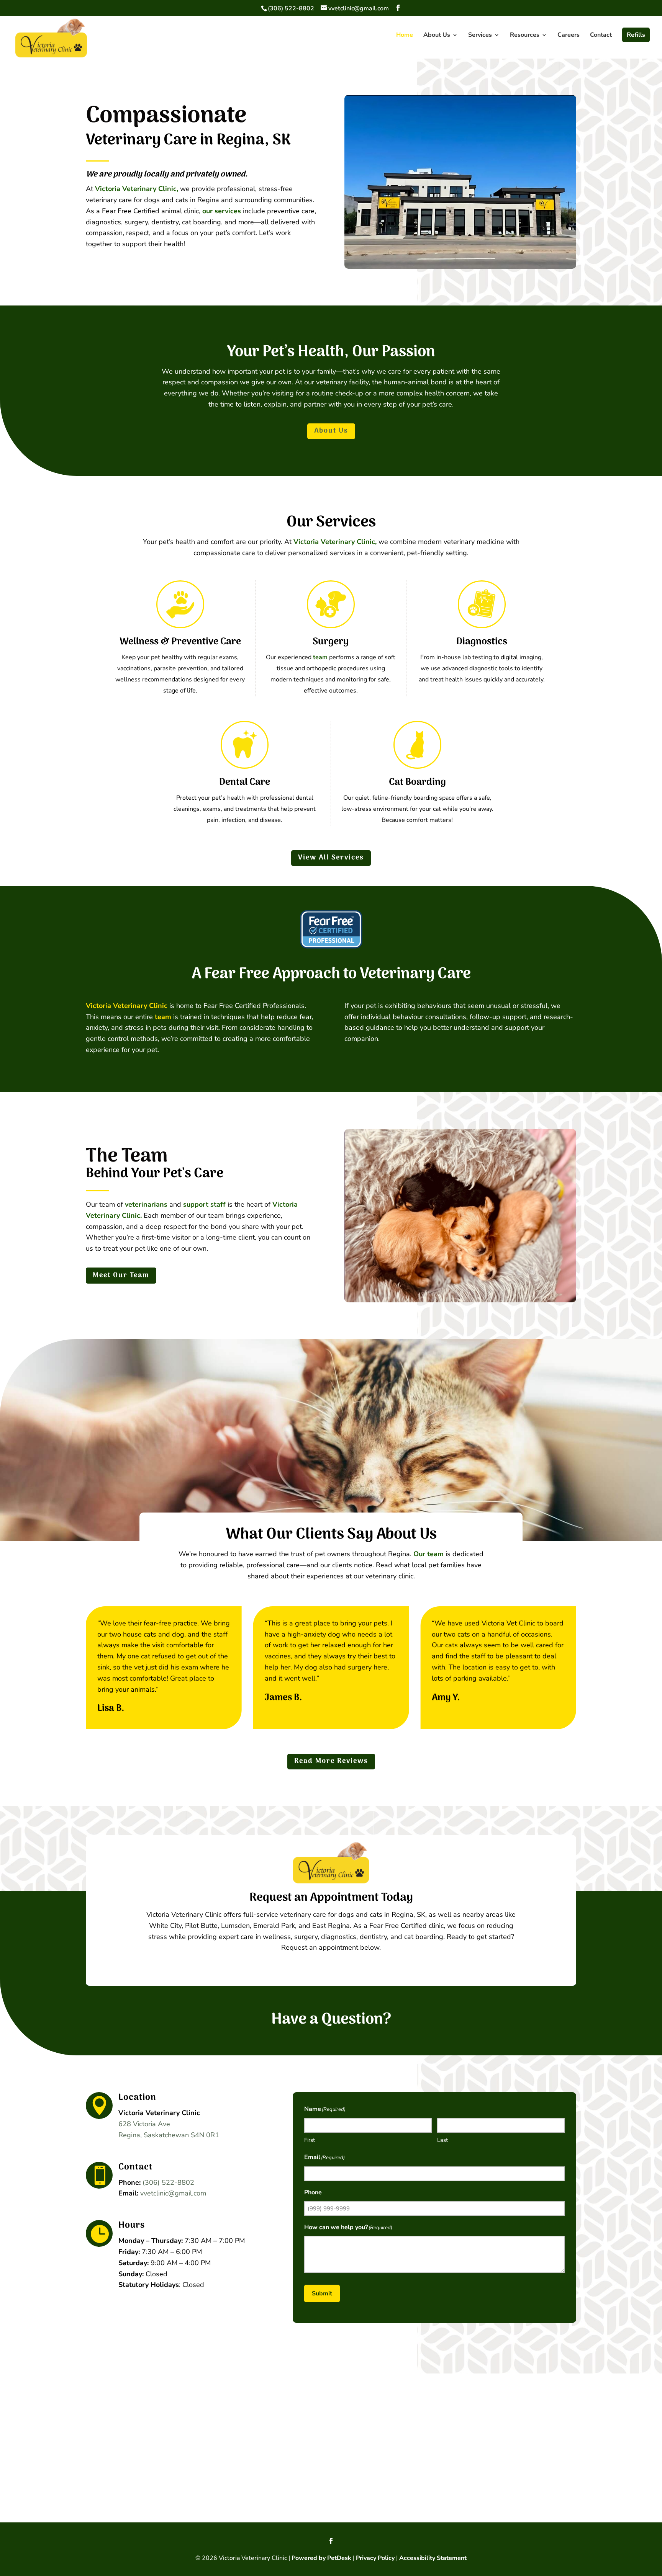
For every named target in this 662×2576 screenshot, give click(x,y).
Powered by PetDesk (321, 2558)
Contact (601, 36)
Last (442, 2140)
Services (480, 36)
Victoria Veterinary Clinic (127, 1006)
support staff (204, 1204)
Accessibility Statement (433, 2558)
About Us (437, 36)
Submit (322, 2293)
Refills (636, 35)
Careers (569, 36)
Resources (525, 36)
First (310, 2140)
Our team (428, 1554)
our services (222, 211)
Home (405, 36)
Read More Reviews (331, 1761)
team (320, 657)
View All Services (331, 858)
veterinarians (146, 1204)
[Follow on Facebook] (331, 2541)
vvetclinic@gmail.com (173, 2193)
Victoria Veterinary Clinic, (137, 189)
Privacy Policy (375, 2558)
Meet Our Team (121, 1275)
